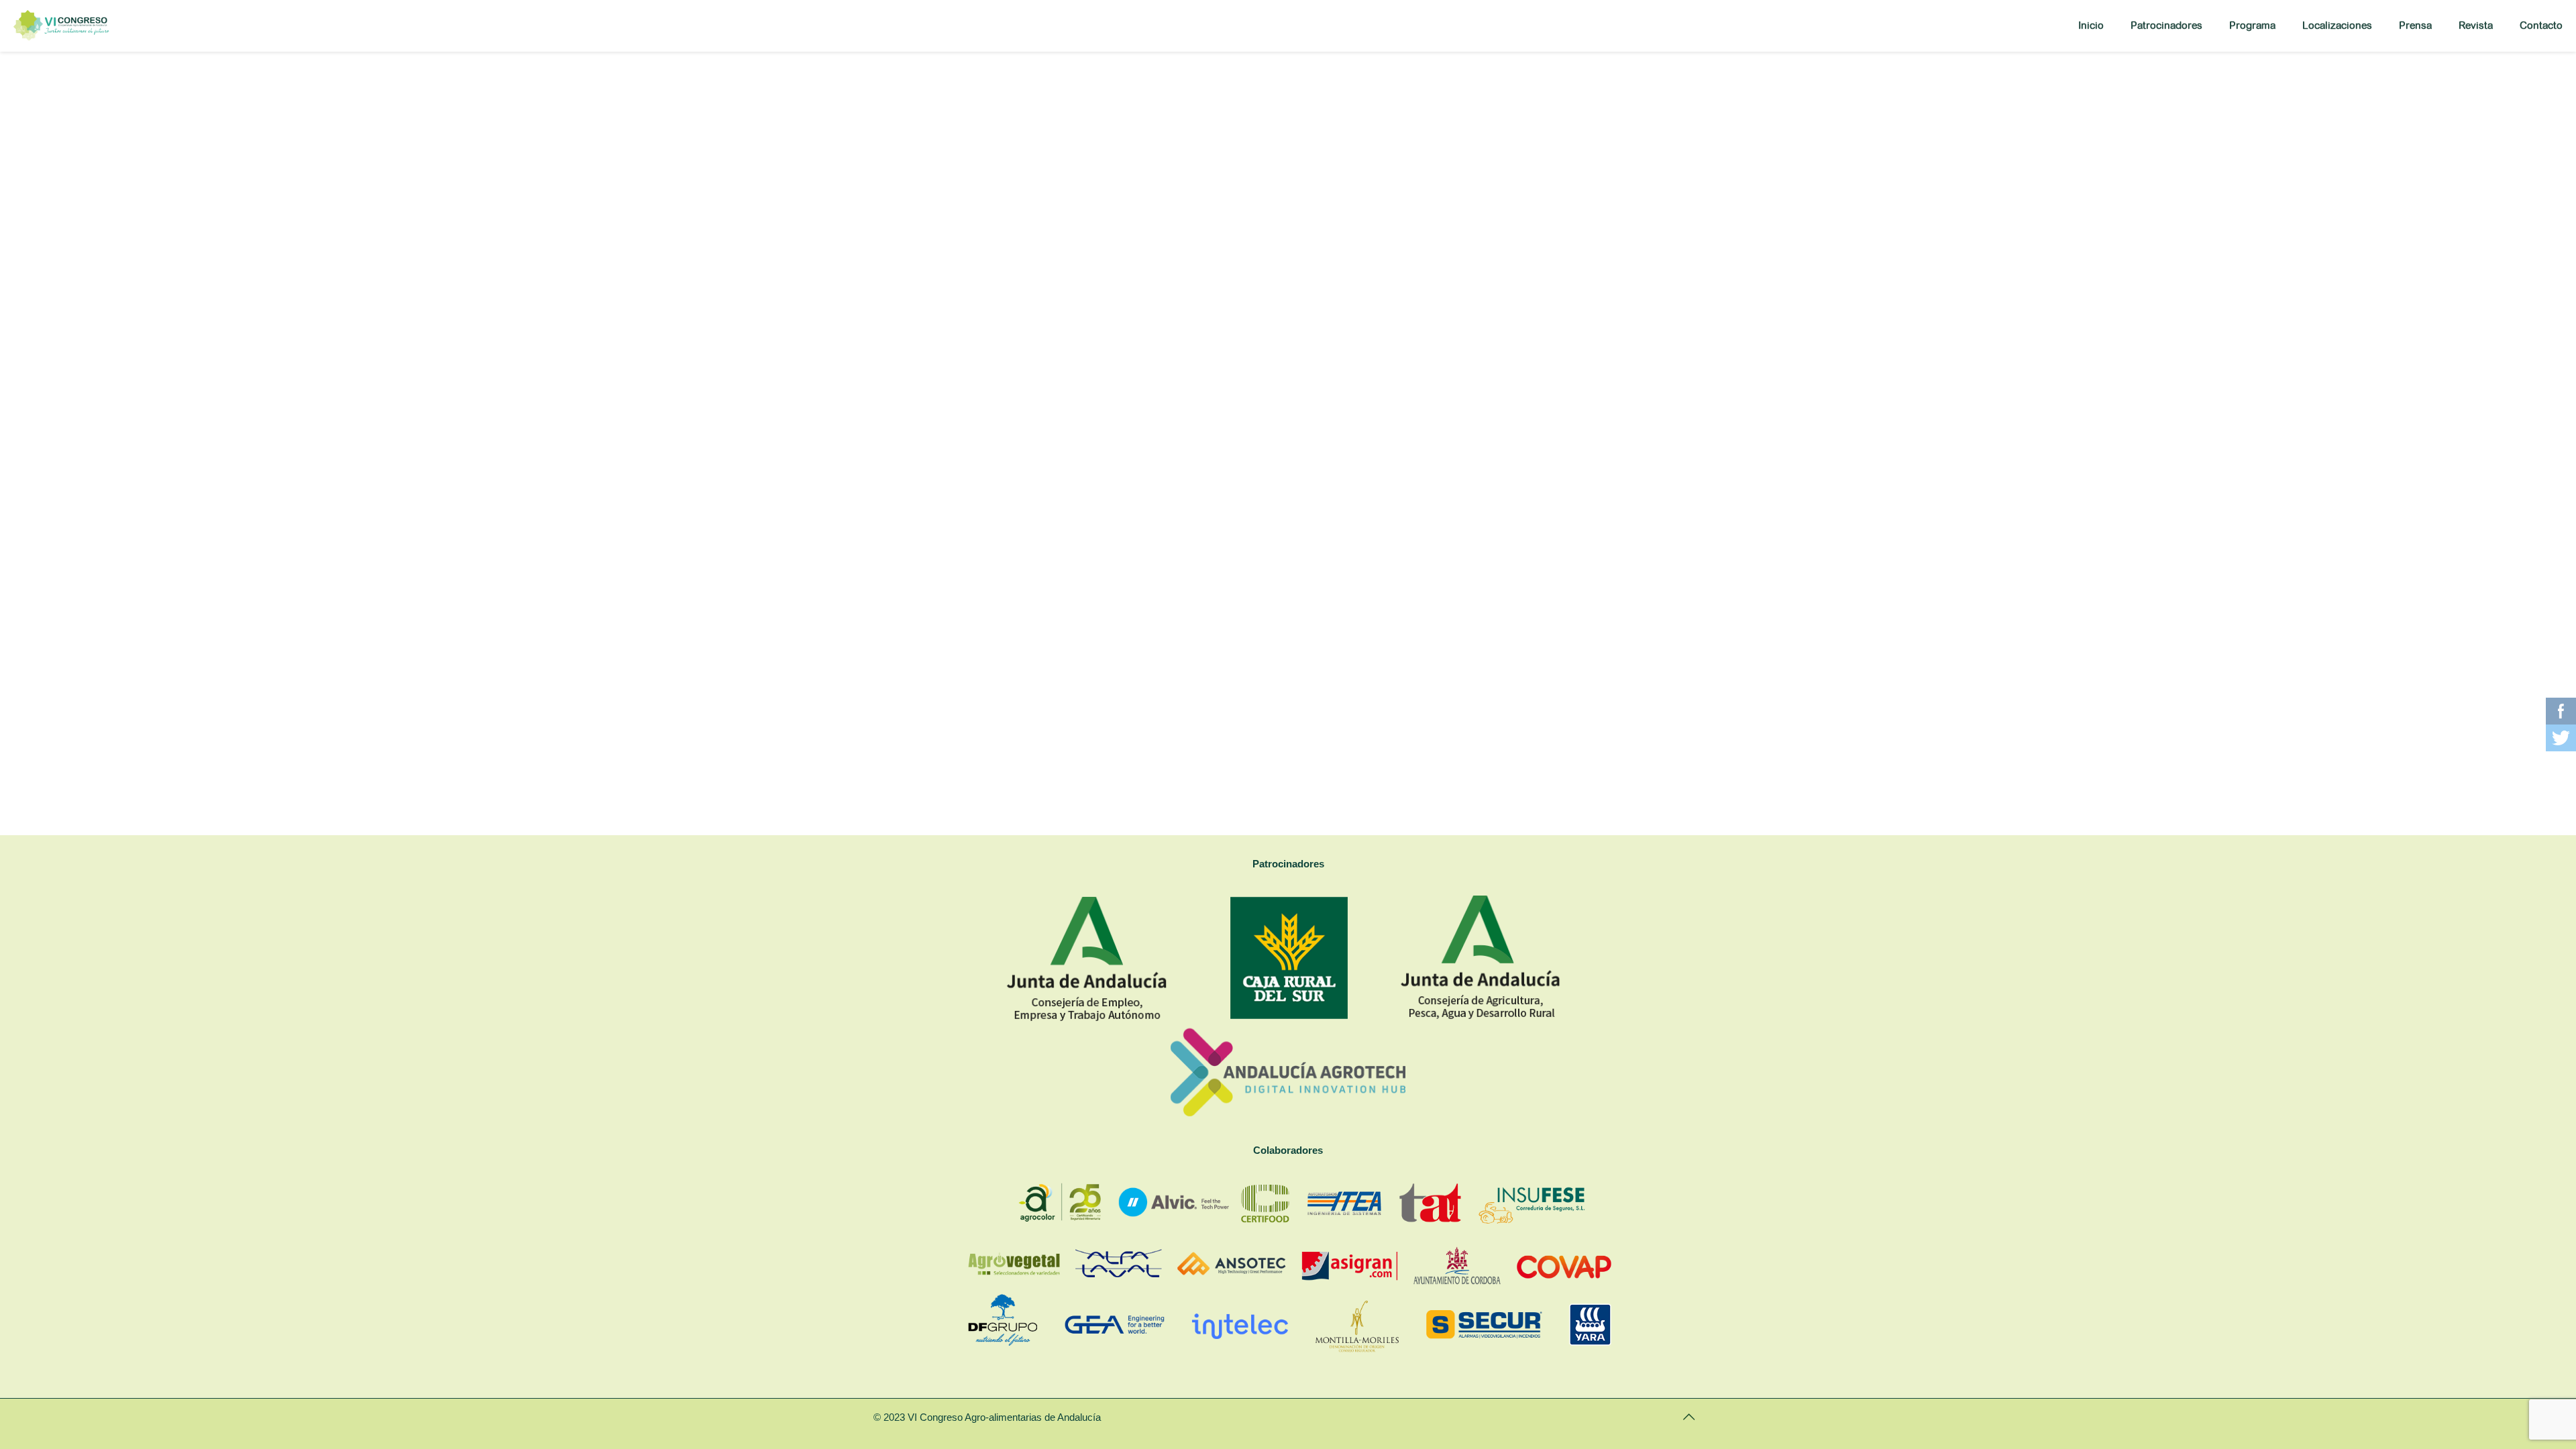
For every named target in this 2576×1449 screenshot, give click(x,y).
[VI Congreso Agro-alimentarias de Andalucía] (61, 25)
